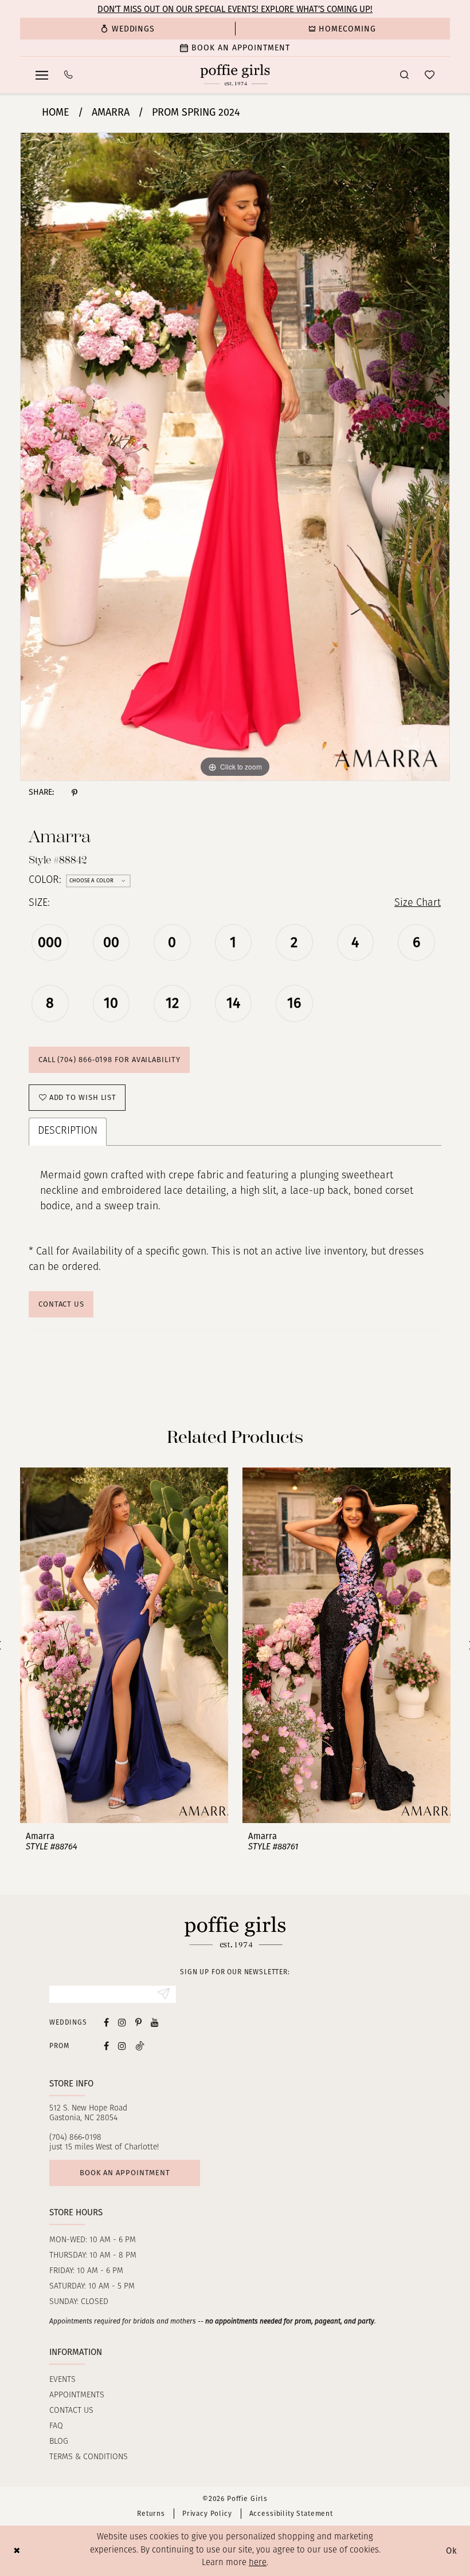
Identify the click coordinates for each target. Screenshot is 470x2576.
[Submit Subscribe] (164, 1994)
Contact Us (61, 1304)
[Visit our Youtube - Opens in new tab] (155, 2022)
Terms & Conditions (89, 2457)
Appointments (77, 2395)
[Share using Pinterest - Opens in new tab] (75, 792)
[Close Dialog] (17, 2551)
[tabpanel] (235, 457)
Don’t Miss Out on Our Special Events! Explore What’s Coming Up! (235, 9)
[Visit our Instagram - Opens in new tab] (122, 2022)
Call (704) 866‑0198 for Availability (109, 1060)
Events (62, 2380)
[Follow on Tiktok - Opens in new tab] (140, 2046)
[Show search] (404, 75)
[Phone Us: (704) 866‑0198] (68, 75)
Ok (452, 2551)
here (258, 2563)
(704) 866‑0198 (75, 2138)
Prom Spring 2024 (196, 112)
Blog (59, 2442)
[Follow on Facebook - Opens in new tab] (106, 2046)
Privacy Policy (207, 2514)
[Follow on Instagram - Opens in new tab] (122, 2046)
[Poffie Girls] (235, 75)
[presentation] (124, 1646)
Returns (151, 2514)
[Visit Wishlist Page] (430, 75)
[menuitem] (128, 29)
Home (56, 112)
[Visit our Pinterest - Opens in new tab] (138, 2022)
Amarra (111, 112)
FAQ (56, 2426)
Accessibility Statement (291, 2514)
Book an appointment (125, 2173)
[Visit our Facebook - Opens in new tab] (106, 2022)
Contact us (71, 2411)
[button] (42, 75)
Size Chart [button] (418, 904)
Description (68, 1131)
